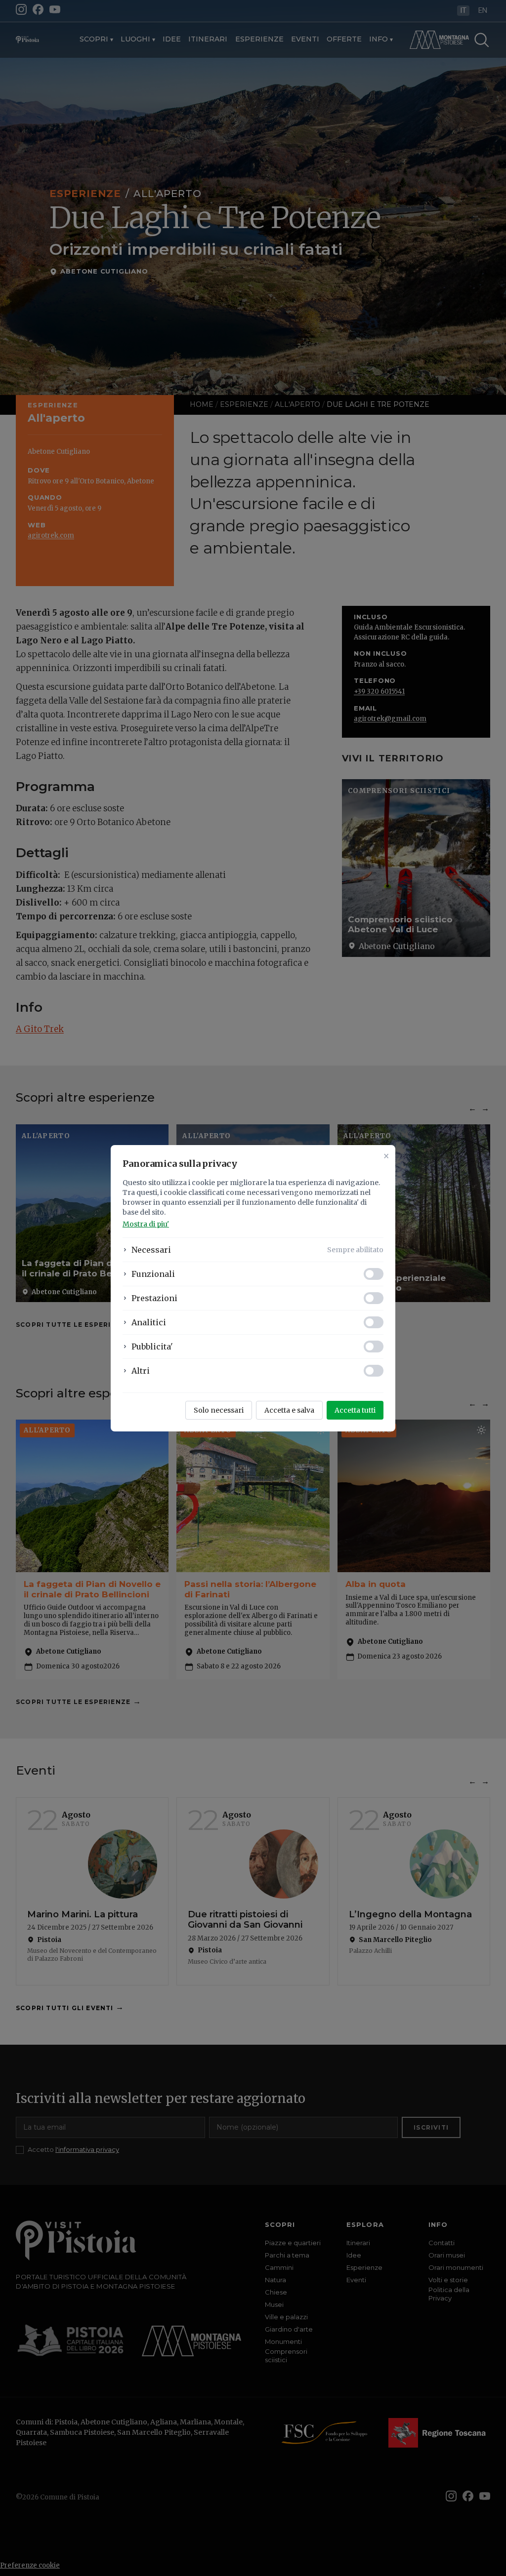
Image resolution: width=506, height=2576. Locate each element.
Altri (141, 1371)
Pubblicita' (152, 1347)
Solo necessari (219, 1410)
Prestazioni (154, 1298)
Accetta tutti (355, 1410)
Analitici (149, 1322)
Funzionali (153, 1274)
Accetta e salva (289, 1410)
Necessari (151, 1250)
